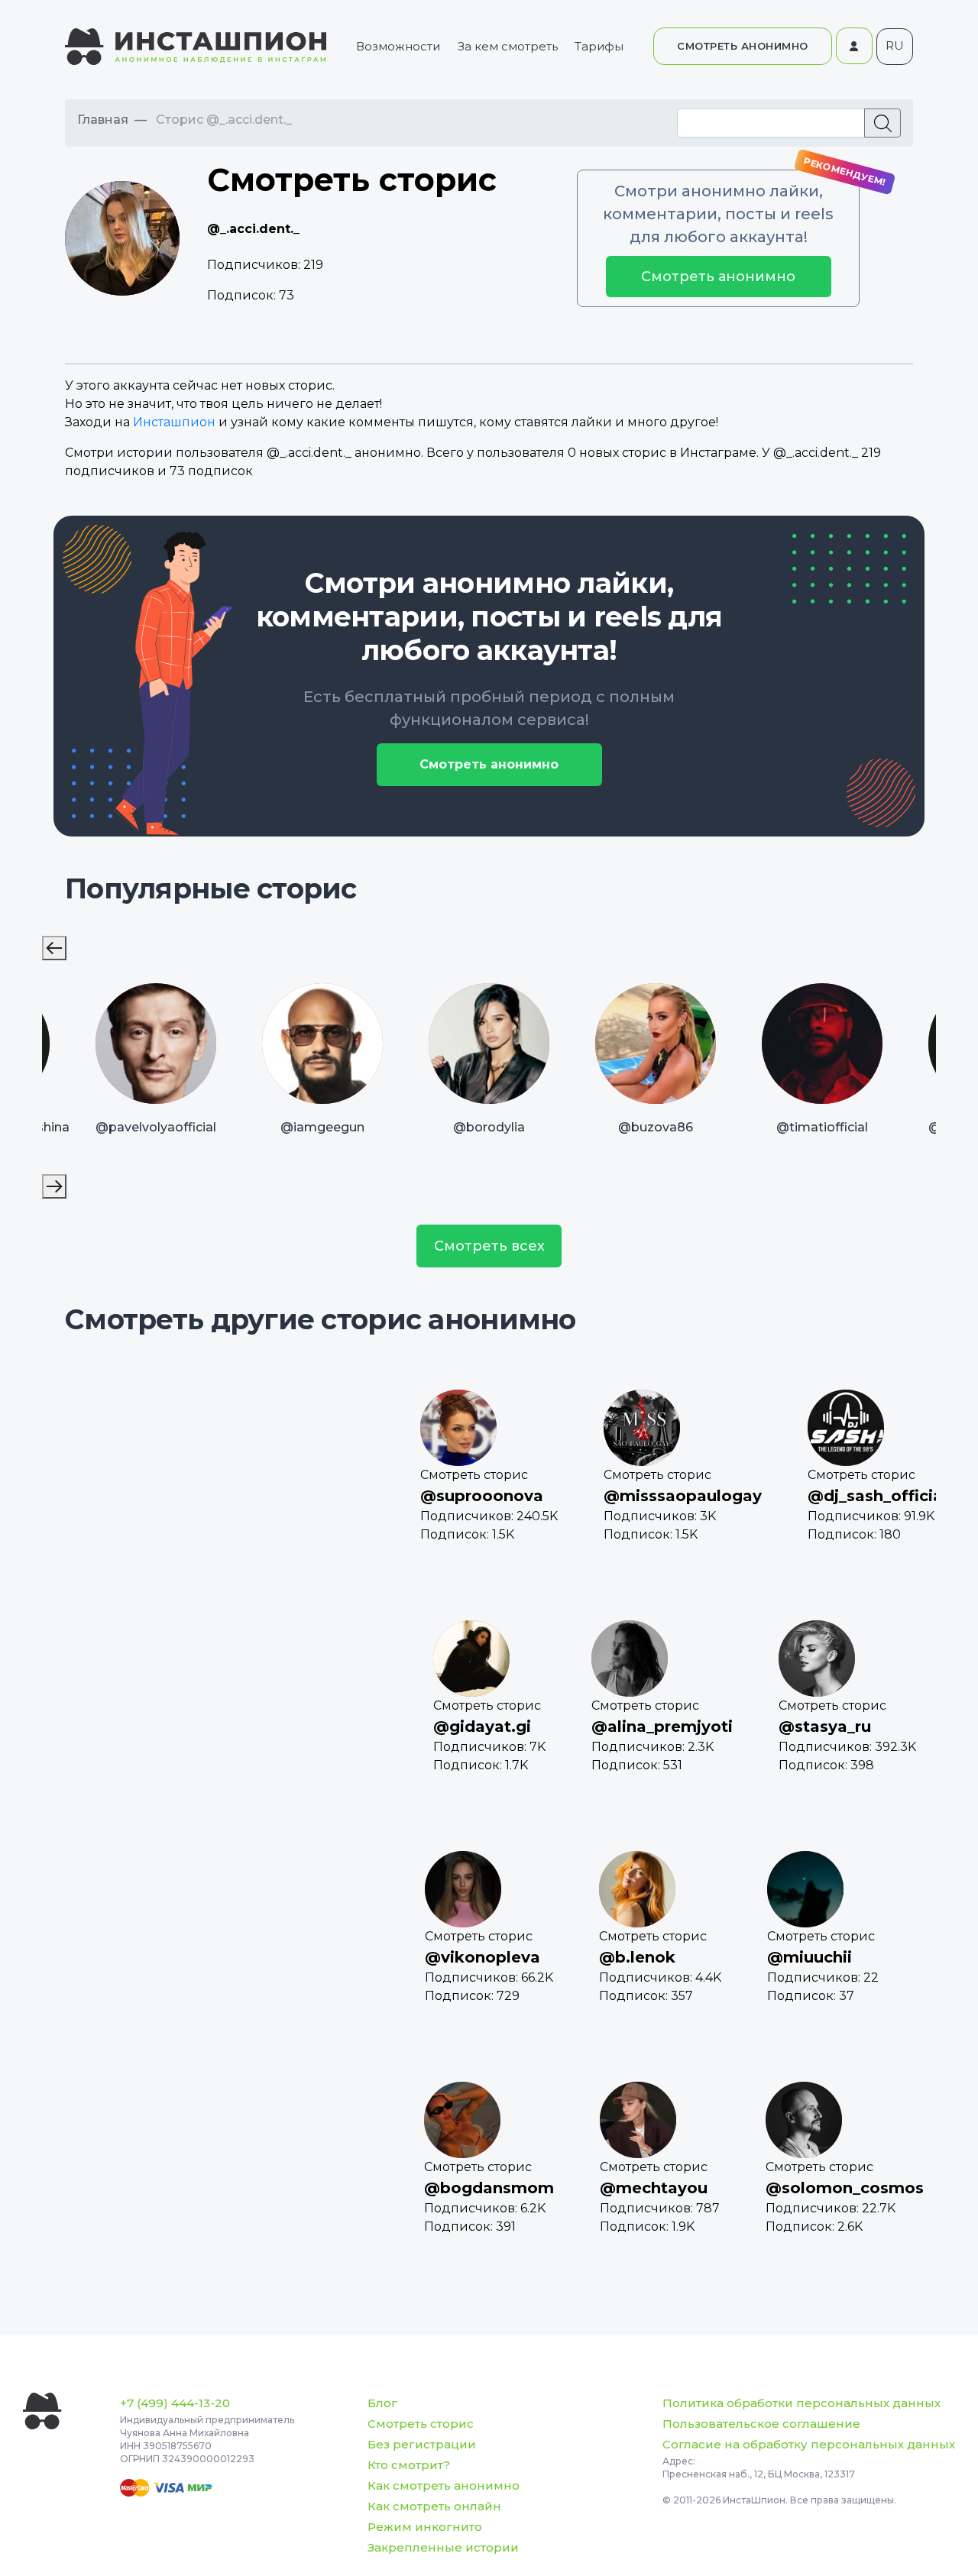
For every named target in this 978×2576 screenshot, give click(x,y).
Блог (382, 2403)
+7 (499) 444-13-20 (175, 2403)
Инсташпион (174, 422)
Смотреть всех (489, 1246)
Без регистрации (422, 2444)
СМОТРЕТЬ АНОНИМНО (743, 46)
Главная (103, 120)
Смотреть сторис (421, 2424)
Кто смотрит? (409, 2465)
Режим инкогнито (425, 2527)
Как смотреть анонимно (444, 2485)
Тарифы (599, 46)
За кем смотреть (508, 46)
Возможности (398, 46)
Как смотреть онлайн (434, 2506)
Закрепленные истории (443, 2547)
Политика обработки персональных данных (802, 2403)
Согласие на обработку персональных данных (809, 2444)
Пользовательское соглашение (761, 2424)
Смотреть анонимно (718, 277)
